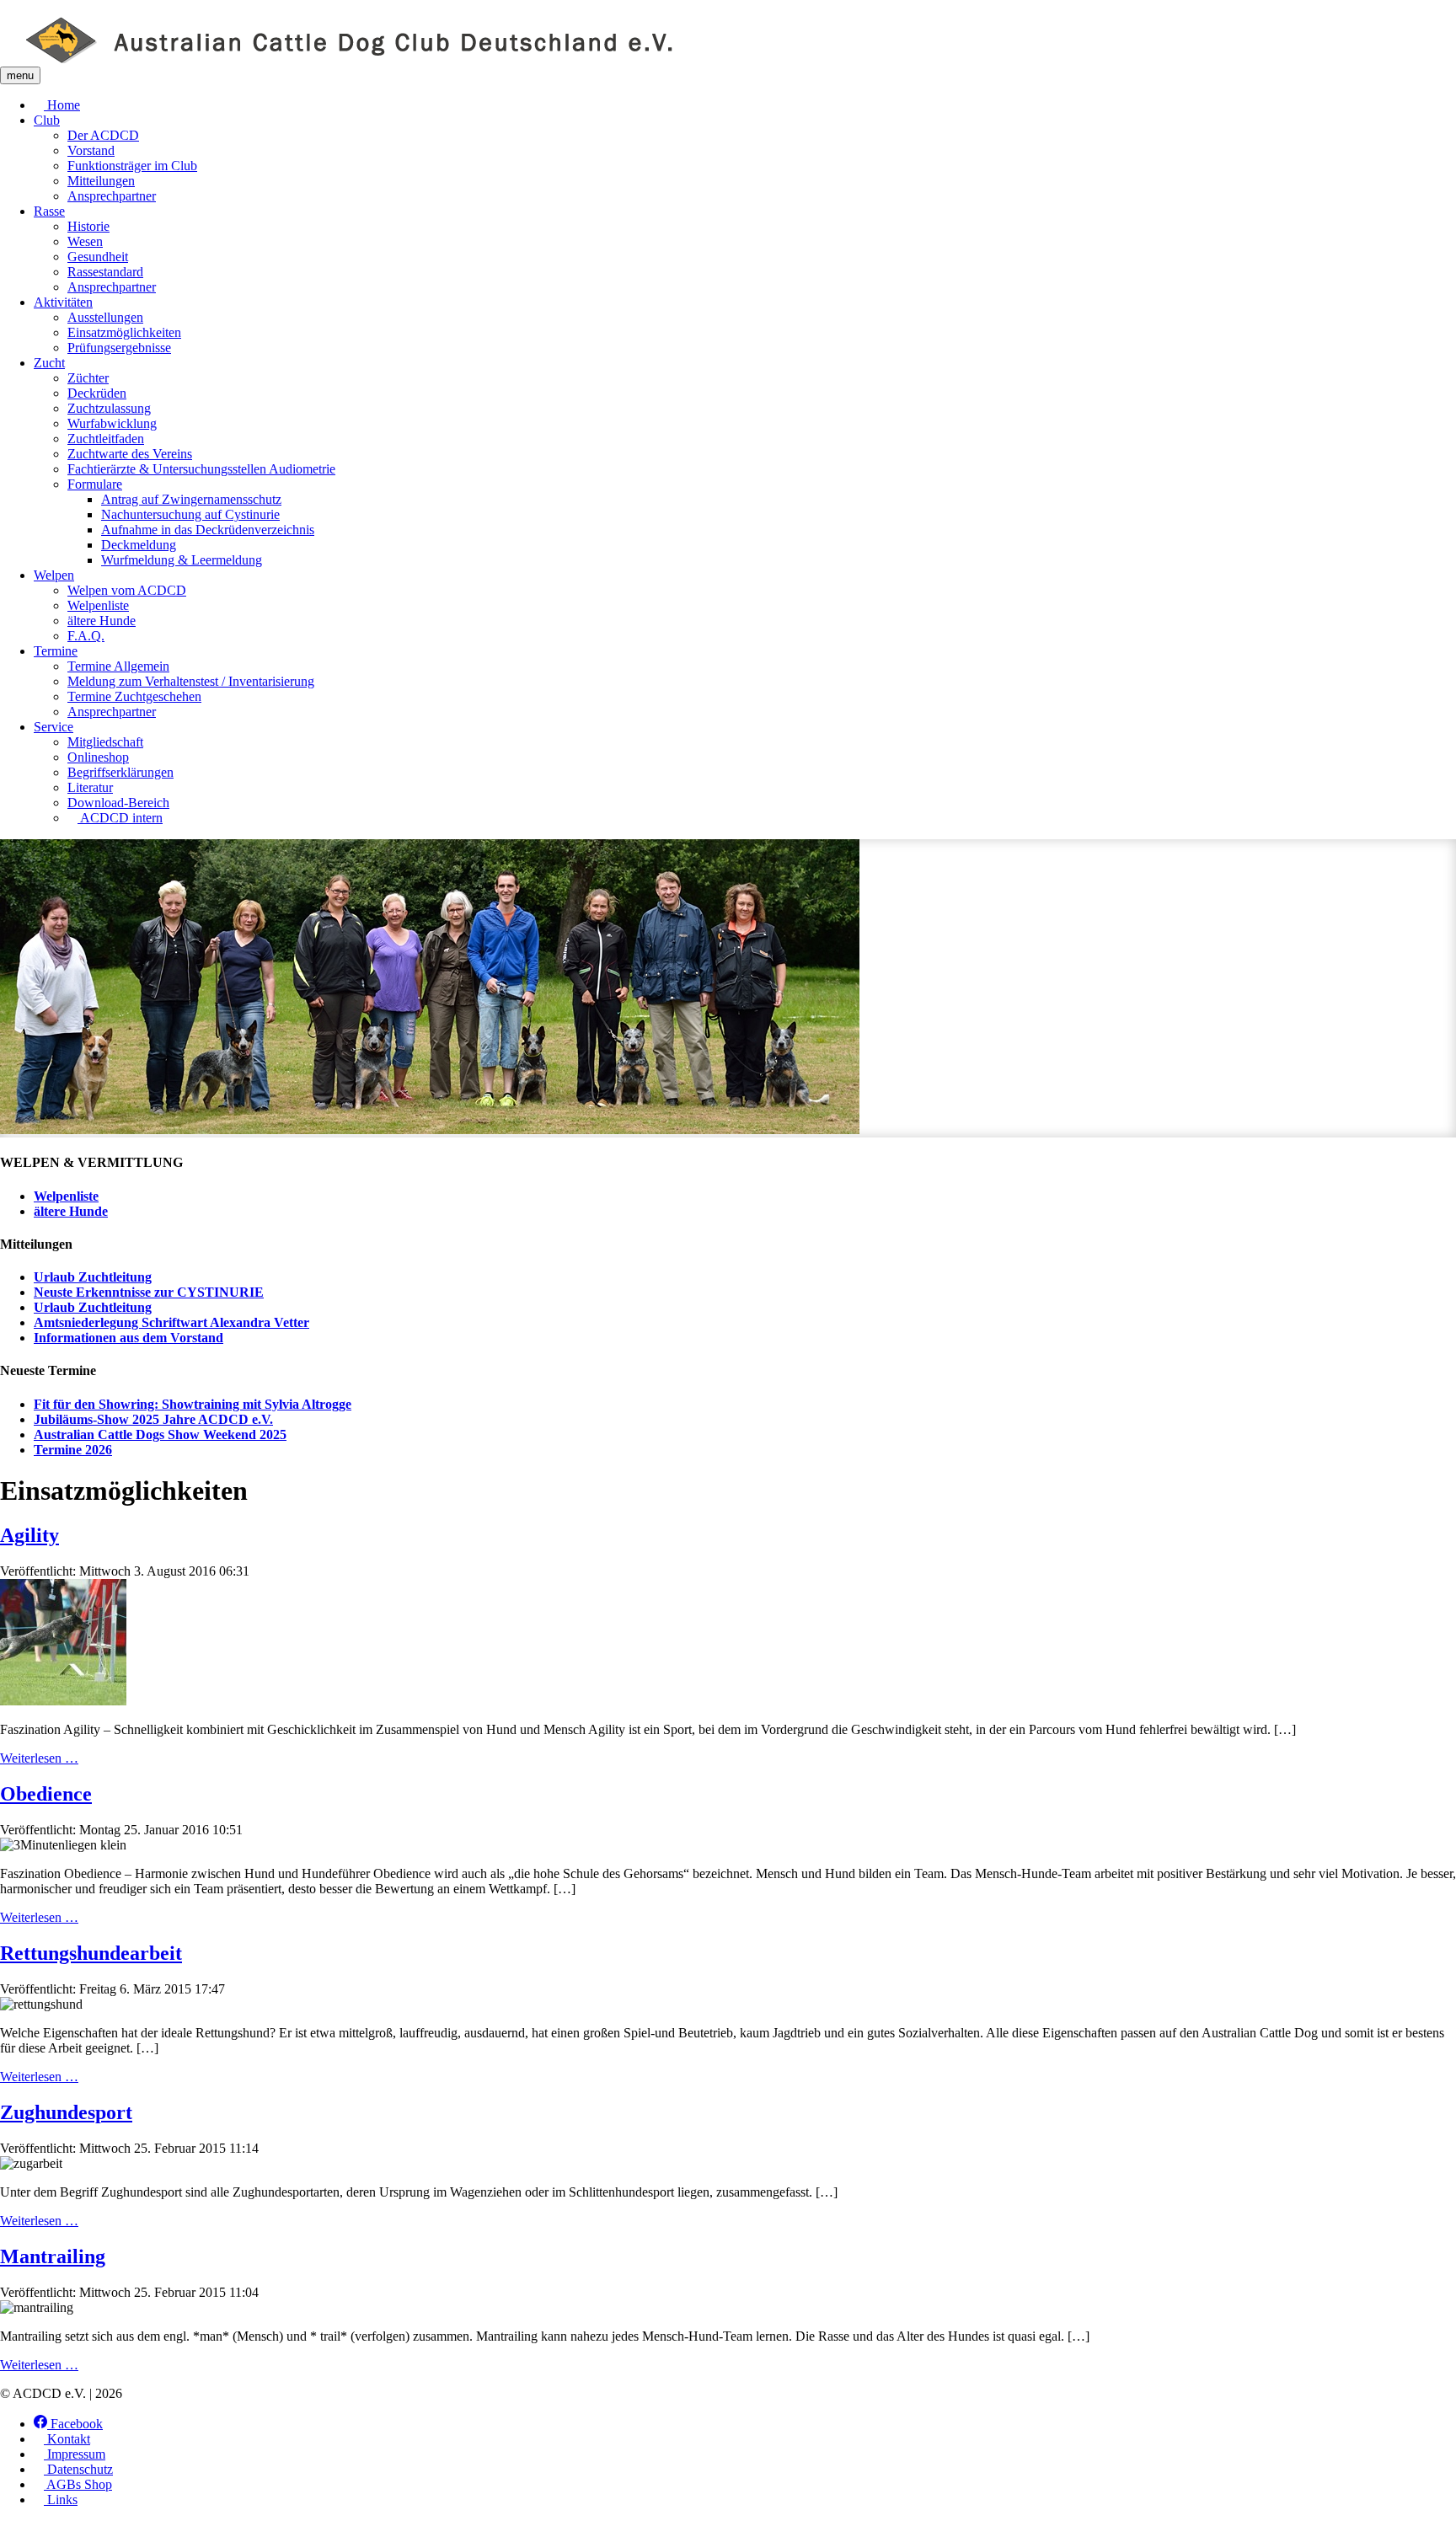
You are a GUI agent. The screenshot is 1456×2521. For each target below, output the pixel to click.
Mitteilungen (101, 181)
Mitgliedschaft (105, 742)
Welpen (54, 575)
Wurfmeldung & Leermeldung (182, 560)
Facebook (75, 2424)
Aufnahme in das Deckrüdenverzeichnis (208, 530)
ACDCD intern (120, 818)
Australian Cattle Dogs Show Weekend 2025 (160, 1434)
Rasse (49, 211)
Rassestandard (105, 272)
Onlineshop (98, 757)
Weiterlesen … (39, 1758)
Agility (29, 1535)
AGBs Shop (78, 2484)
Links (61, 2500)
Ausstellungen (105, 317)
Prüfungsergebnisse (119, 348)
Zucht (49, 363)
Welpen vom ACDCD (127, 590)
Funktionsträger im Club (132, 166)
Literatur (90, 787)
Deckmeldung (139, 545)
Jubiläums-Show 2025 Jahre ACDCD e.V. (153, 1419)
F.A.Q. (86, 636)
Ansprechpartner (112, 196)
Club (47, 120)
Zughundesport (66, 2112)
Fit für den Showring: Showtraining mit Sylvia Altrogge (193, 1404)
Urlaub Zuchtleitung (93, 1277)
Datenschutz (78, 2469)
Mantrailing (53, 2256)
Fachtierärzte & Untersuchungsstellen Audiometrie (201, 469)
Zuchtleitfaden (106, 439)
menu (20, 75)
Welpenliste (98, 605)
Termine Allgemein (118, 666)
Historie (88, 226)
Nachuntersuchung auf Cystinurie (190, 514)
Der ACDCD (103, 135)
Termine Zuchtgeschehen (134, 696)
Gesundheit (98, 257)
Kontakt (67, 2439)
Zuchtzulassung (109, 408)
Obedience (46, 1794)
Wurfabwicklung (112, 423)
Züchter (88, 378)
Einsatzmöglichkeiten (124, 332)
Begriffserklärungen (120, 772)
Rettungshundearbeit (91, 1953)
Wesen (85, 241)
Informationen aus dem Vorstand (128, 1338)
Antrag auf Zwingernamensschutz (191, 499)
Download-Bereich (118, 803)
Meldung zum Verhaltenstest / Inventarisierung (191, 681)
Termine (56, 651)
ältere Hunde (102, 621)
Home (62, 105)
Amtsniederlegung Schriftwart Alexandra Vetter (171, 1322)
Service (54, 727)
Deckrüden (97, 393)
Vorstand (91, 150)
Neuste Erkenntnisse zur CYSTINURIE (149, 1292)
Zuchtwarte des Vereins (130, 454)
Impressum (75, 2454)
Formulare (95, 484)
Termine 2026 (73, 1450)
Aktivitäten (63, 302)
